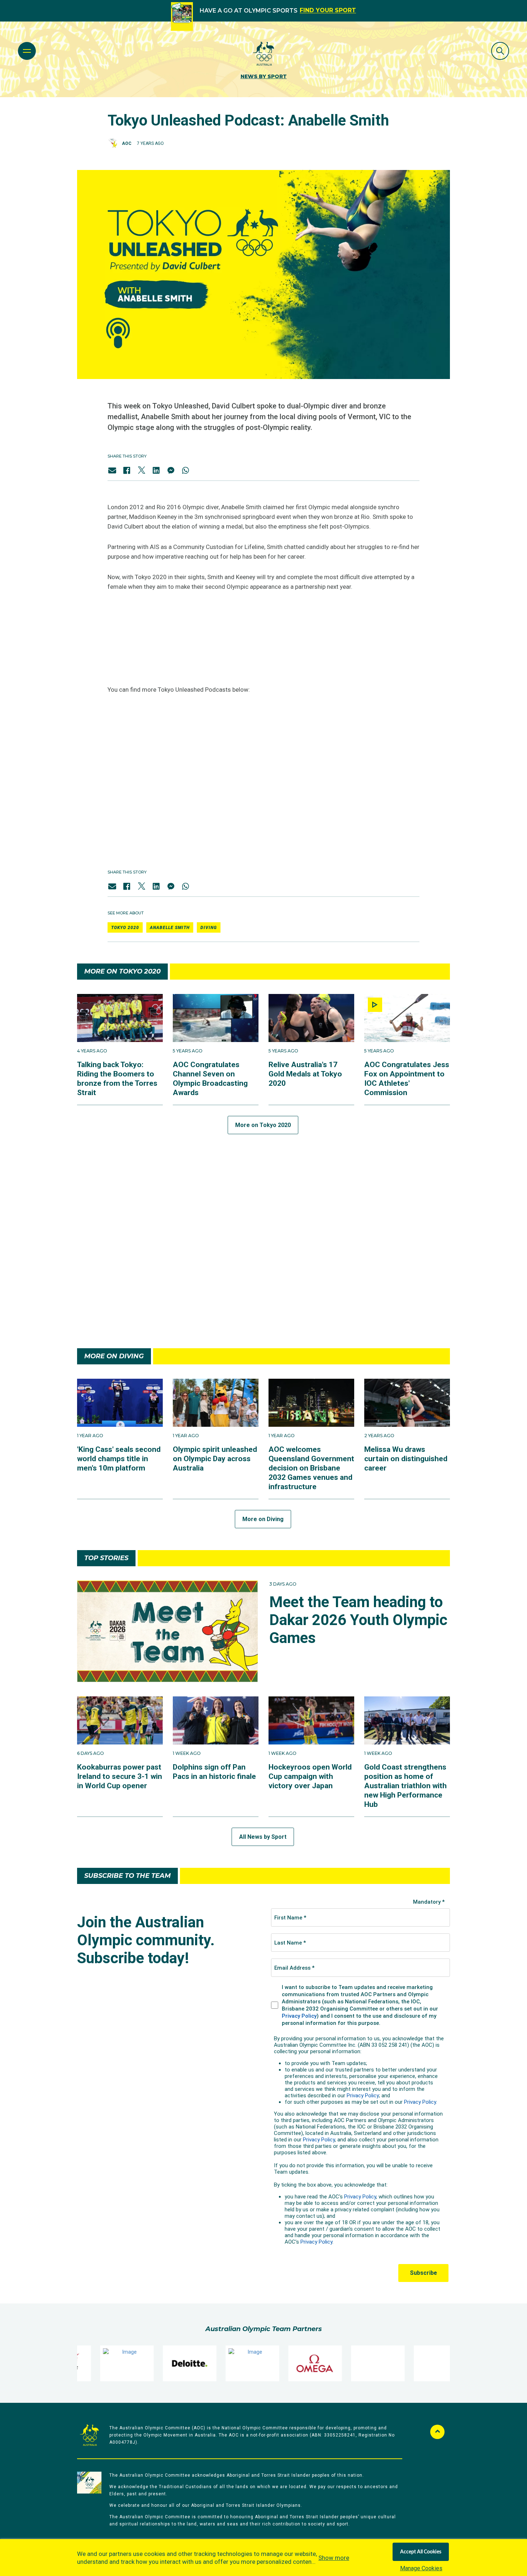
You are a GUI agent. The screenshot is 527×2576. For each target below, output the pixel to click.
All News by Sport (263, 1837)
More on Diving (263, 1519)
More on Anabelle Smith (263, 1317)
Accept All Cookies (421, 2552)
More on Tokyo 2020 (263, 1125)
